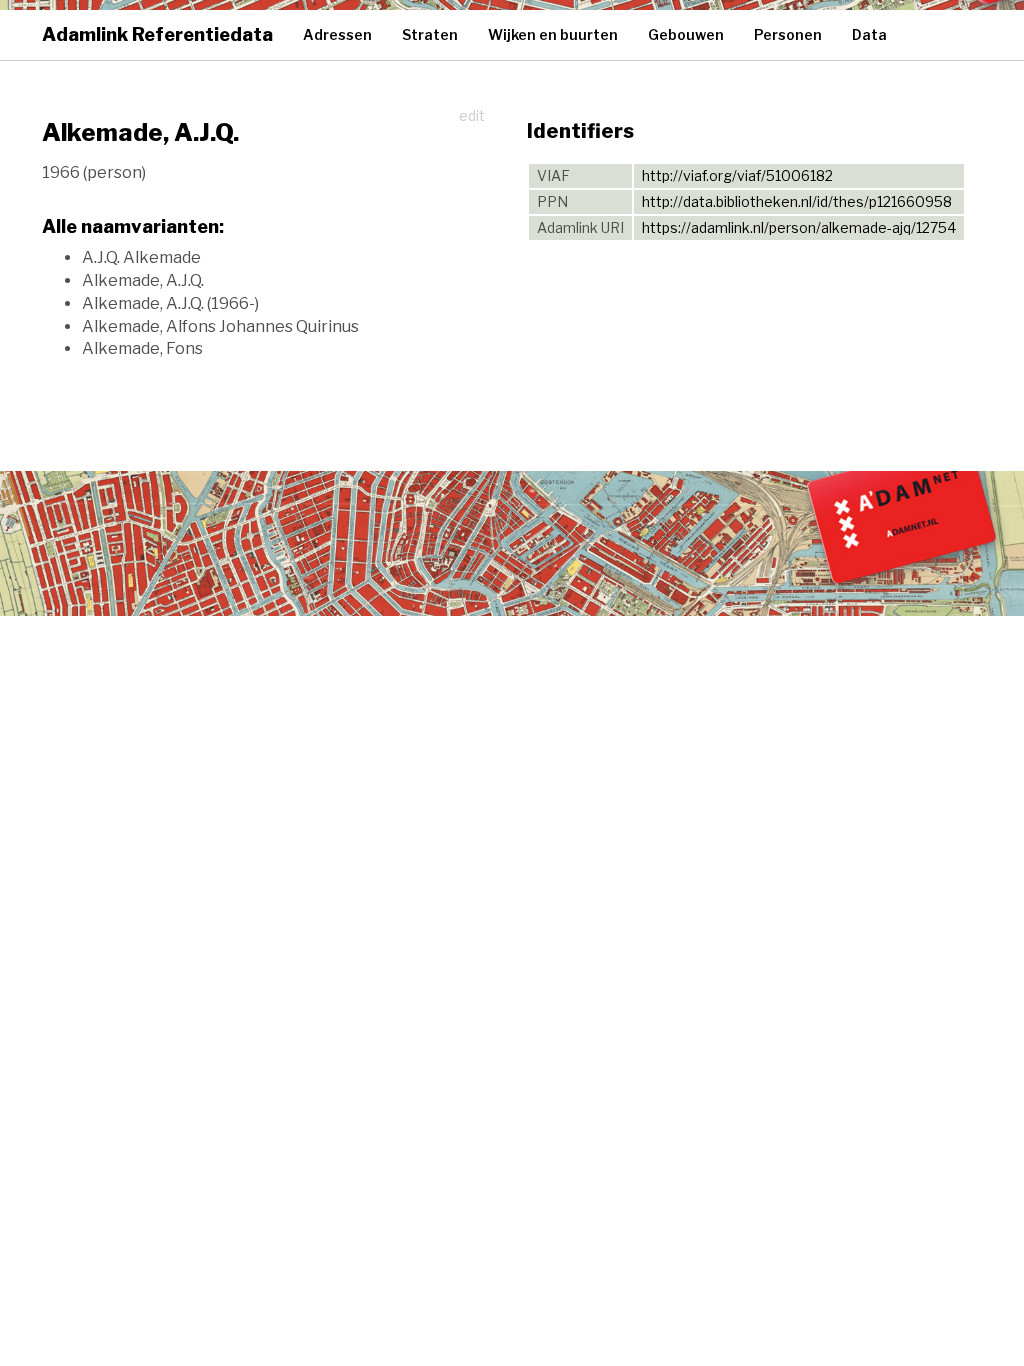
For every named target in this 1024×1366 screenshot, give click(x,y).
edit (472, 115)
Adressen (337, 34)
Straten (430, 34)
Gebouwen (686, 34)
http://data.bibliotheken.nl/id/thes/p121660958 (797, 201)
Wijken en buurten (553, 34)
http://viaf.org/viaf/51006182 (737, 175)
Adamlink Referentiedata (157, 34)
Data (869, 34)
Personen (788, 34)
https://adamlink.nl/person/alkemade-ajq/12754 (799, 227)
